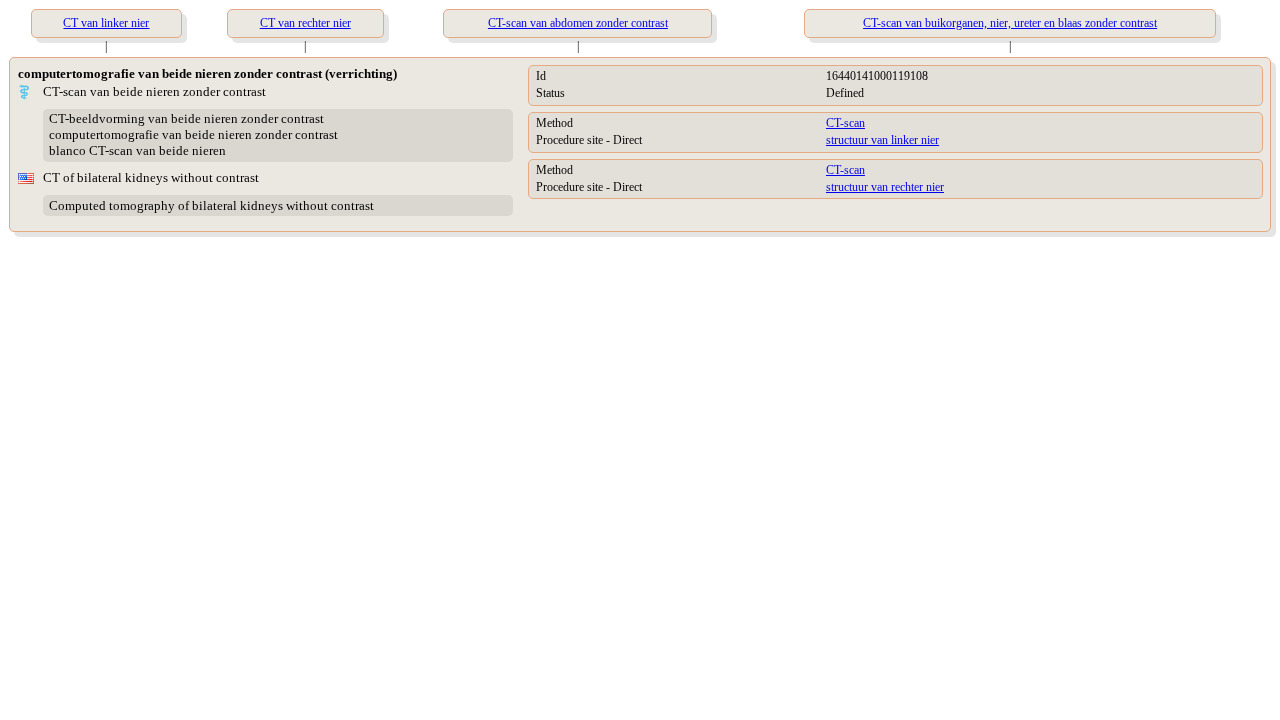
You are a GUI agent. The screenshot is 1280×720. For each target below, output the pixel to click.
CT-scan (845, 123)
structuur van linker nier (882, 140)
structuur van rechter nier (885, 187)
